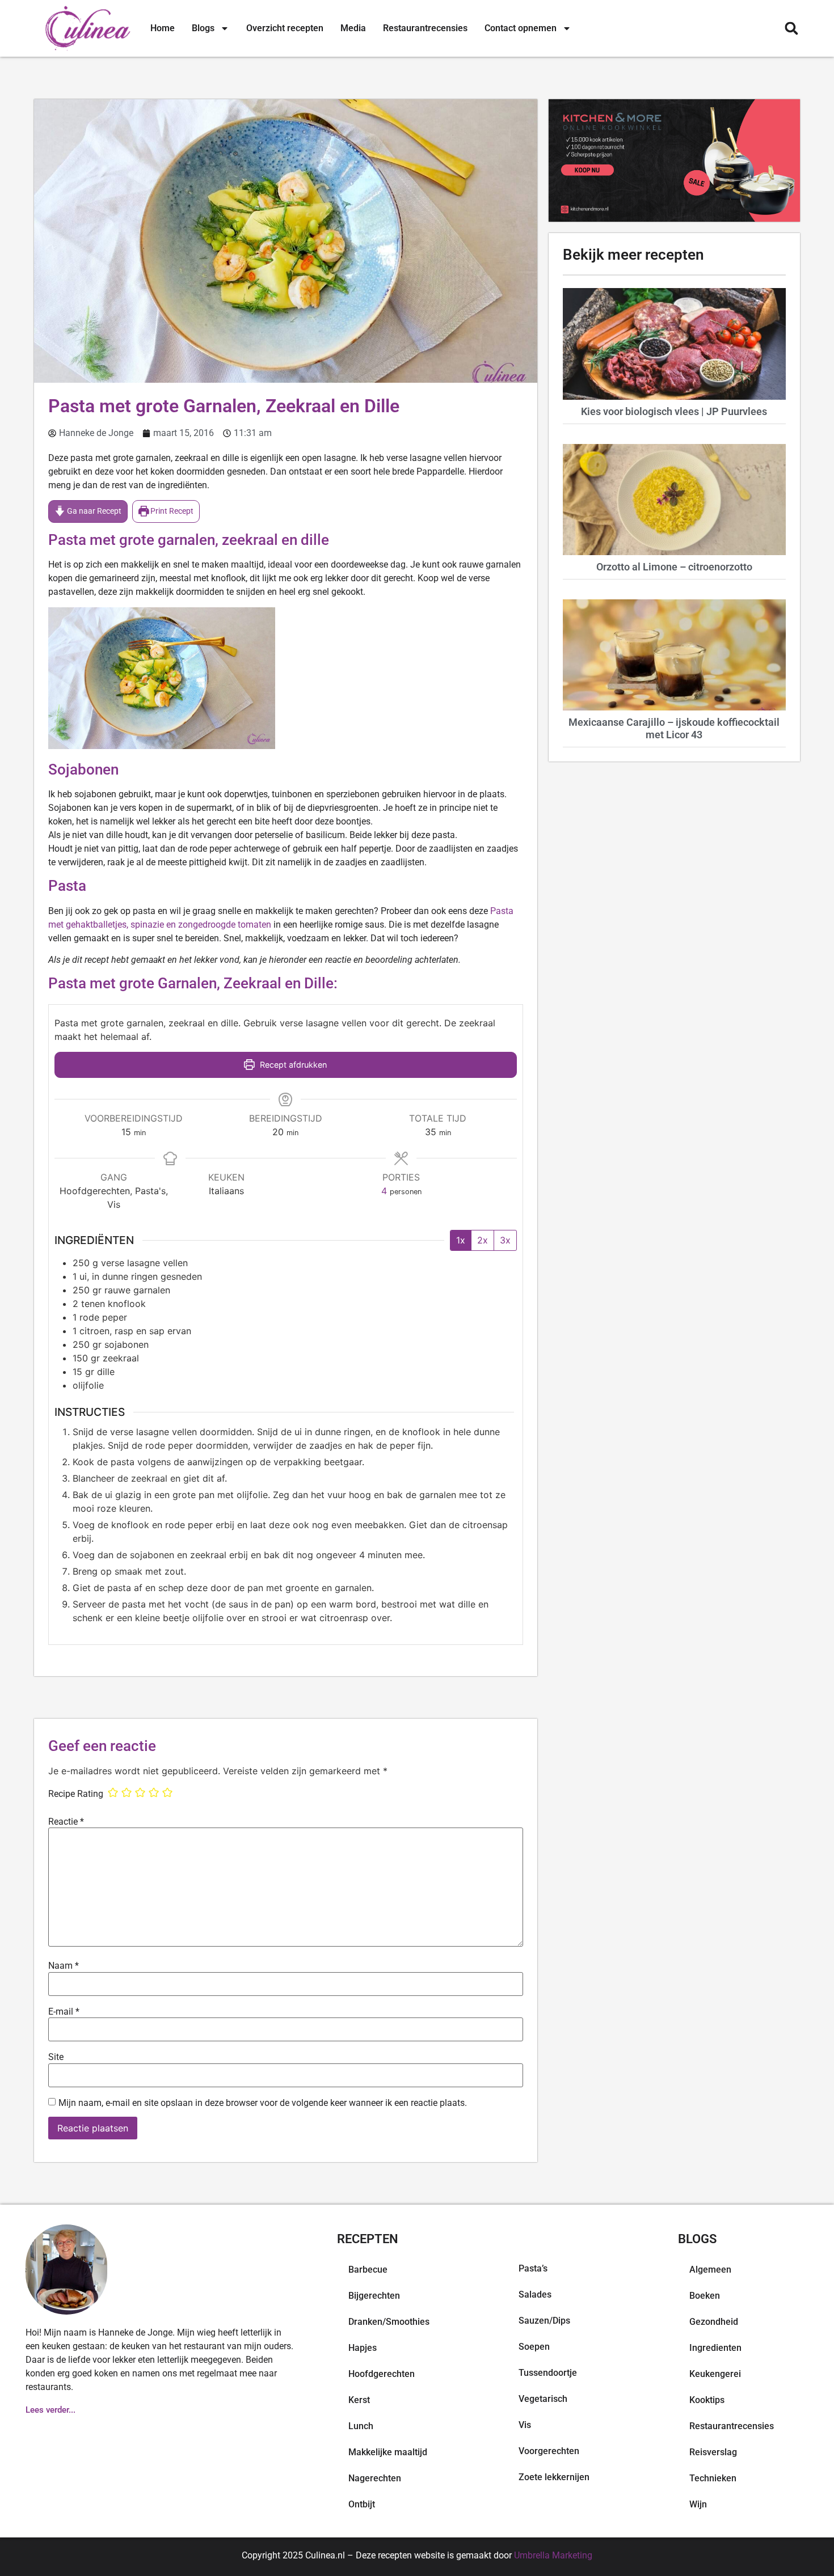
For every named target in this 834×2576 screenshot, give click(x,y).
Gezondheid (714, 2322)
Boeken (705, 2296)
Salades (535, 2294)
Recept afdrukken (292, 1065)
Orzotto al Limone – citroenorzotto (674, 567)
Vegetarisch (543, 2399)
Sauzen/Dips (544, 2321)
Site (56, 2057)
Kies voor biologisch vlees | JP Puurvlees (674, 411)
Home (163, 28)
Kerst (359, 2400)
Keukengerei (715, 2374)
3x (505, 1240)
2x (483, 1240)
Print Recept (171, 511)
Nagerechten (375, 2478)
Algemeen (710, 2270)
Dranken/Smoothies (389, 2322)
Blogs (203, 28)
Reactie (66, 1822)
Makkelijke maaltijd (388, 2452)
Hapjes (363, 2348)
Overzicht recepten (285, 28)
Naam (64, 1966)
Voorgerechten (549, 2451)
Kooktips (707, 2400)
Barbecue (368, 2270)
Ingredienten (715, 2348)
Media (353, 28)
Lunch (361, 2426)
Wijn (698, 2504)
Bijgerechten (374, 2296)
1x (461, 1240)
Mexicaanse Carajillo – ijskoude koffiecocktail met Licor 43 (674, 728)
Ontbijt (362, 2504)
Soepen (534, 2347)
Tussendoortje (548, 2373)
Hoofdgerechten (382, 2374)
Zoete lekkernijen (554, 2477)
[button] (791, 29)
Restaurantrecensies (425, 28)
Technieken (713, 2478)
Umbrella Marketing (553, 2555)
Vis (525, 2425)
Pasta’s (533, 2268)
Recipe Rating (76, 1794)
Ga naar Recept (93, 511)
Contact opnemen (521, 28)
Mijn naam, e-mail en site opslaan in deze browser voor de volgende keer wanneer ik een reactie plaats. (263, 2103)
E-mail (64, 2012)
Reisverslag (713, 2452)
